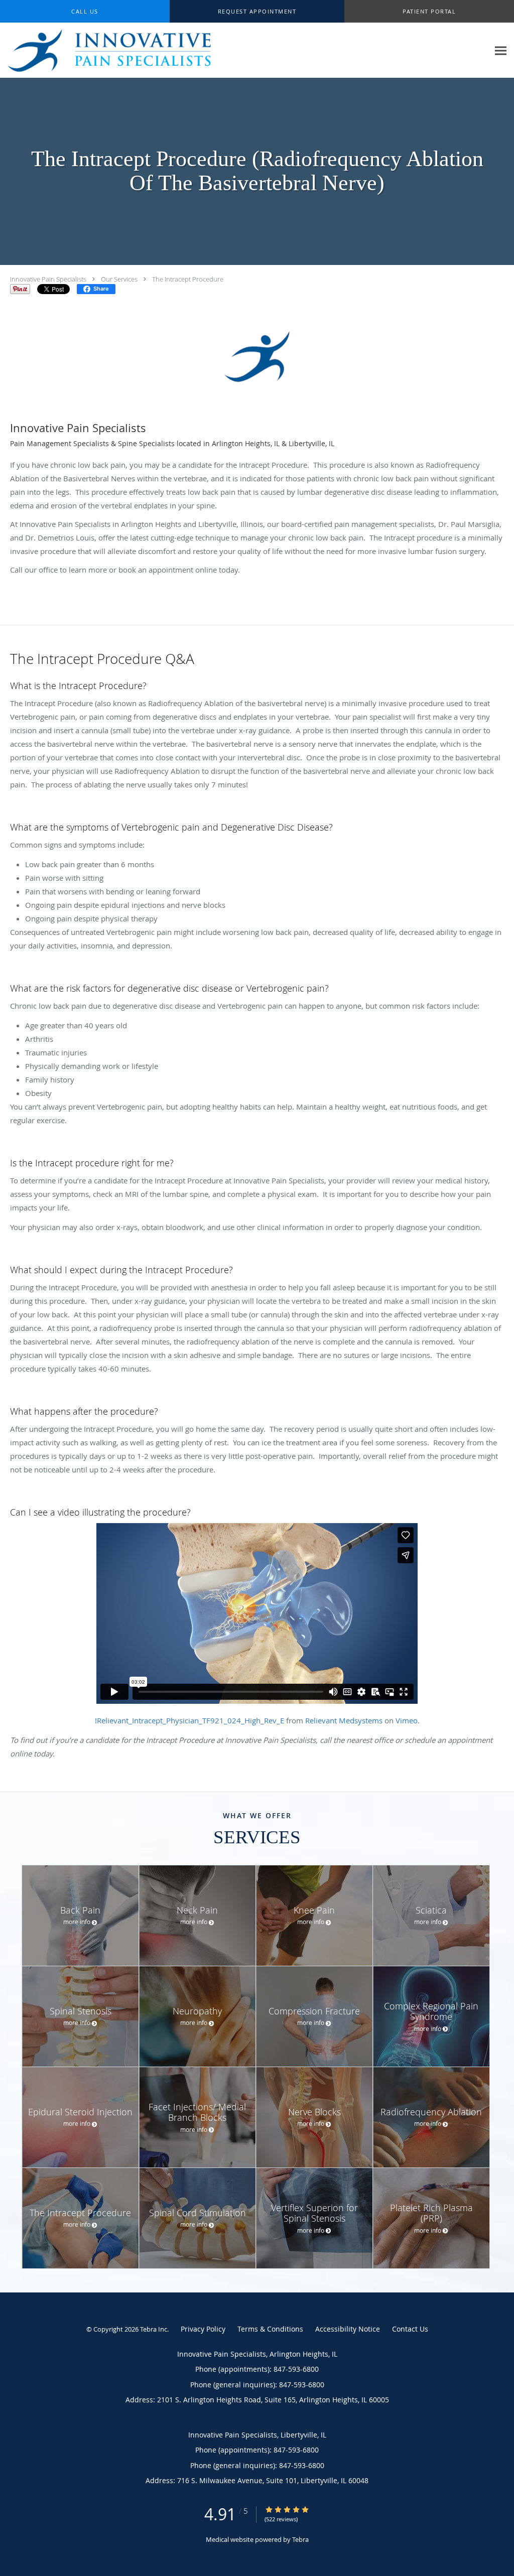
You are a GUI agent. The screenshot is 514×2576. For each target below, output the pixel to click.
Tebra (300, 2539)
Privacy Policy (203, 2329)
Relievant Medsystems (344, 1720)
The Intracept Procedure (188, 279)
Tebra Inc (154, 2329)
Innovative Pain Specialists (48, 279)
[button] (257, 12)
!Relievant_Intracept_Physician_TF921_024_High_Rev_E (189, 1720)
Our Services (119, 279)
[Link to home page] (123, 50)
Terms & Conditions (270, 2329)
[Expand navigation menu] (501, 50)
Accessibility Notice (348, 2329)
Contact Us (410, 2329)
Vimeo (407, 1720)
